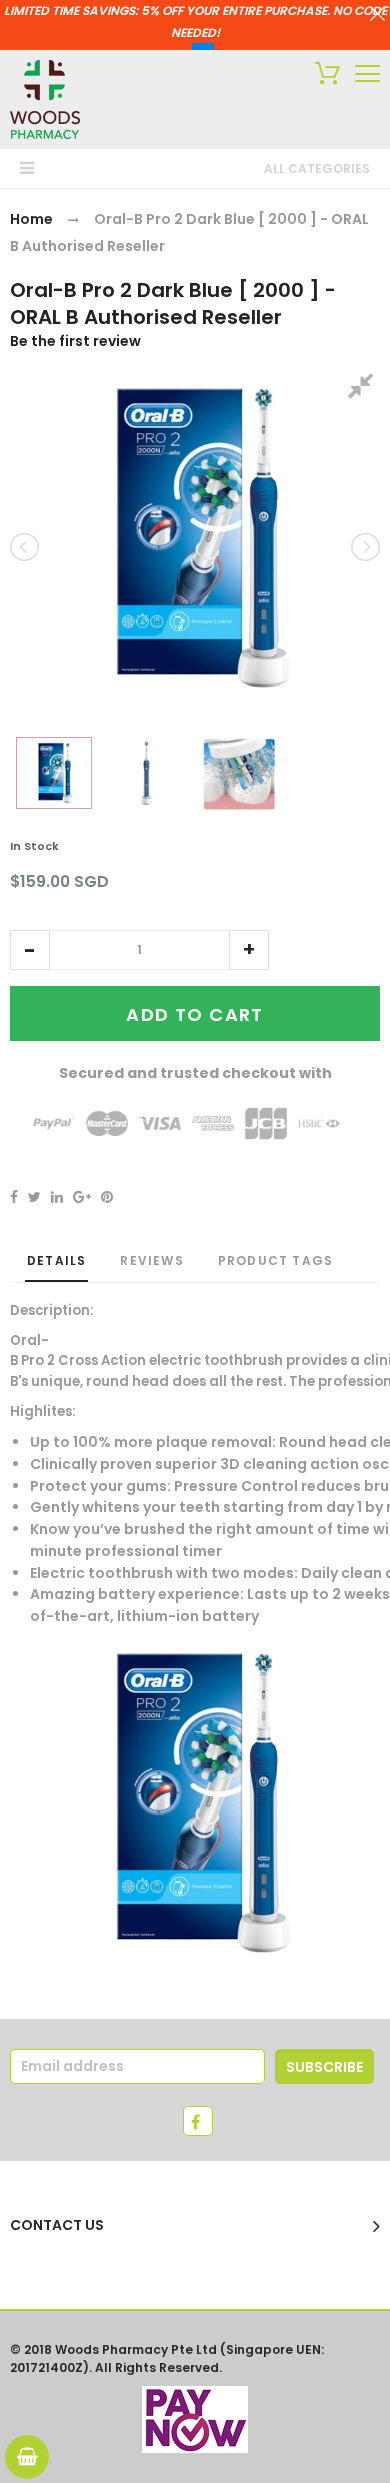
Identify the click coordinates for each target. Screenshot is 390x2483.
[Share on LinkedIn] (57, 1197)
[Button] (367, 73)
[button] (30, 950)
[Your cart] (322, 76)
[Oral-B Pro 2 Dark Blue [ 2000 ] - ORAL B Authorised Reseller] (54, 773)
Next (364, 547)
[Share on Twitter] (34, 1197)
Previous (26, 547)
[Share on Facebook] (14, 1197)
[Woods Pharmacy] (45, 99)
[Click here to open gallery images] (364, 389)
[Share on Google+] (82, 1197)
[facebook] (198, 2121)
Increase (249, 950)
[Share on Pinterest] (107, 1197)
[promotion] (377, 16)
